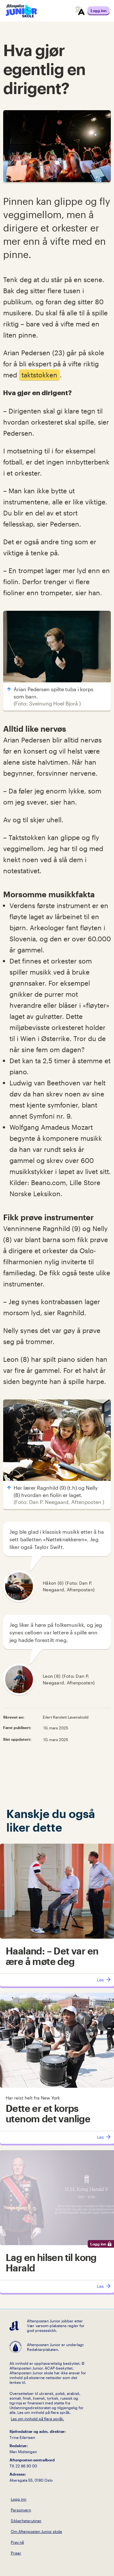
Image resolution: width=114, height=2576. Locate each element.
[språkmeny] (80, 11)
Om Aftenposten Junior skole (36, 2531)
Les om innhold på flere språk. (37, 2419)
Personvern (21, 2510)
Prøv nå (17, 2542)
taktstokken (39, 375)
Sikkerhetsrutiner (26, 2521)
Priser (16, 2553)
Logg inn (19, 2499)
